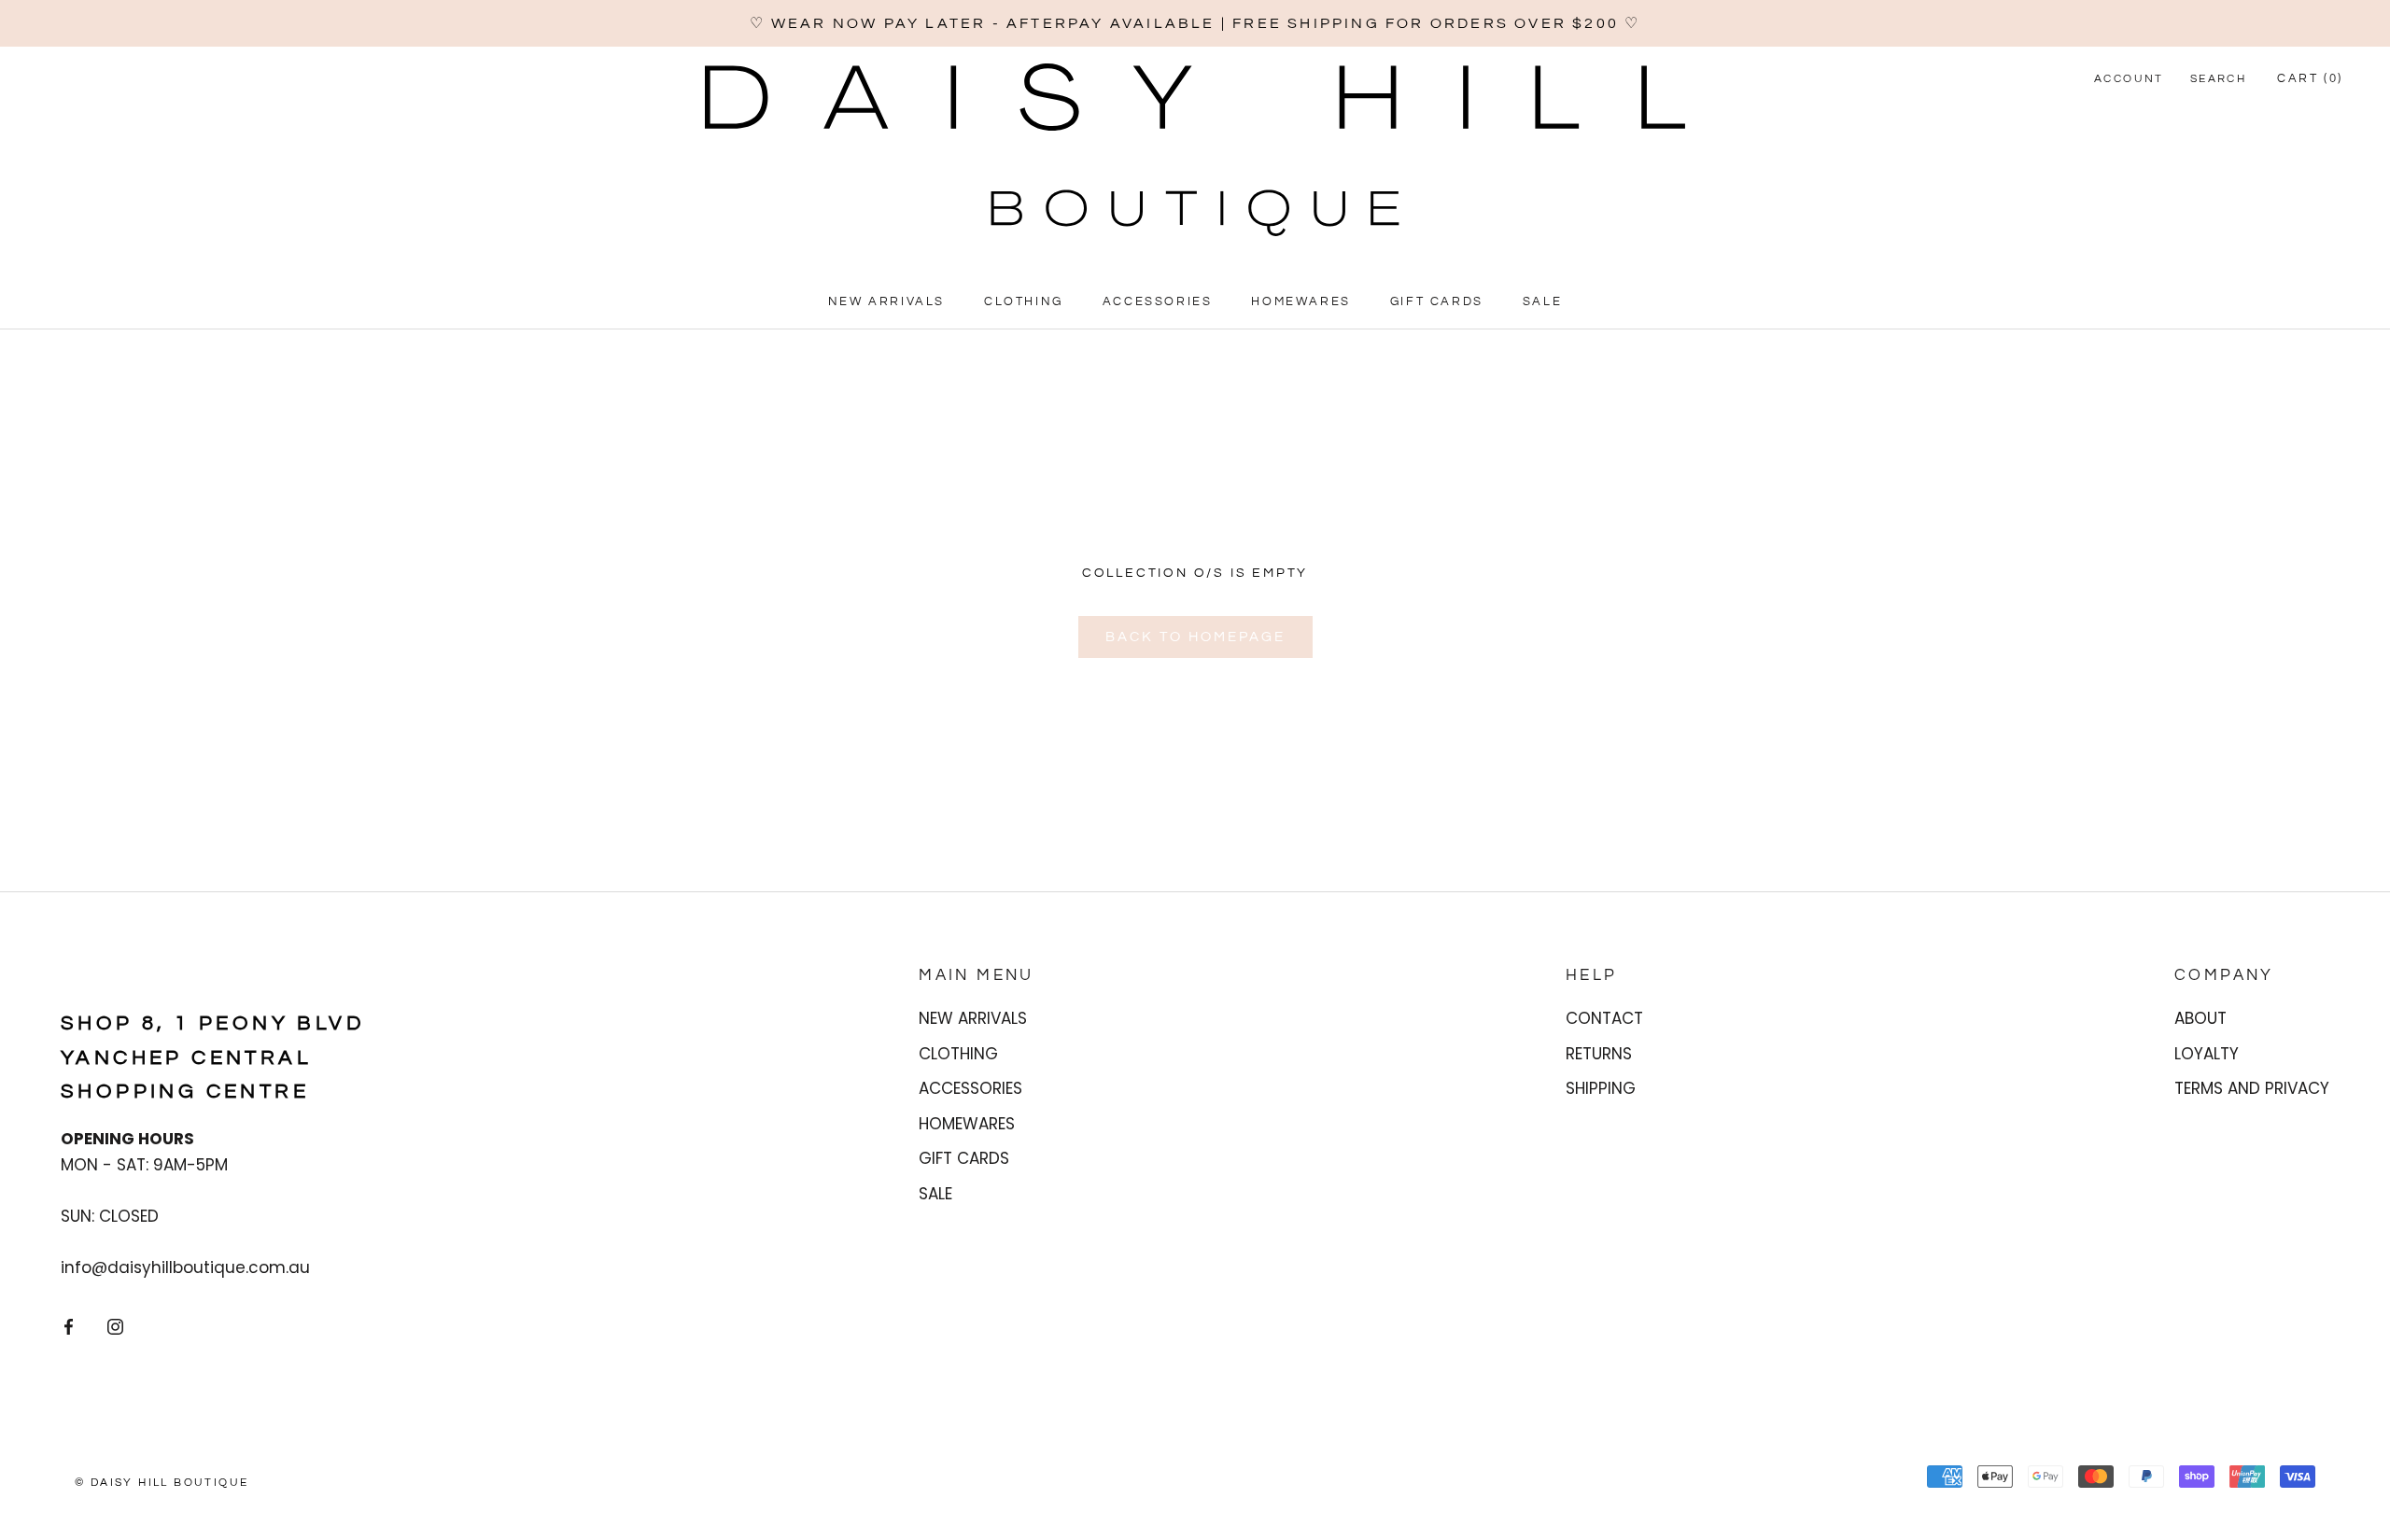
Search (2218, 79)
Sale (1542, 301)
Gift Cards (1437, 301)
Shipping (1601, 1088)
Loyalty (2207, 1054)
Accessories (1158, 301)
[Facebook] (69, 1325)
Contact (1604, 1018)
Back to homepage (1195, 637)
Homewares (1300, 301)
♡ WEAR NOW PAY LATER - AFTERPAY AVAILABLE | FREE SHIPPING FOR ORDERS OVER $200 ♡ (1195, 23)
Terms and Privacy (2252, 1088)
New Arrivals (886, 301)
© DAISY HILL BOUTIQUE (162, 1483)
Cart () (2310, 78)
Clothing (1024, 301)
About (2200, 1018)
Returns (1599, 1054)
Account (2129, 79)
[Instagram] (115, 1325)
